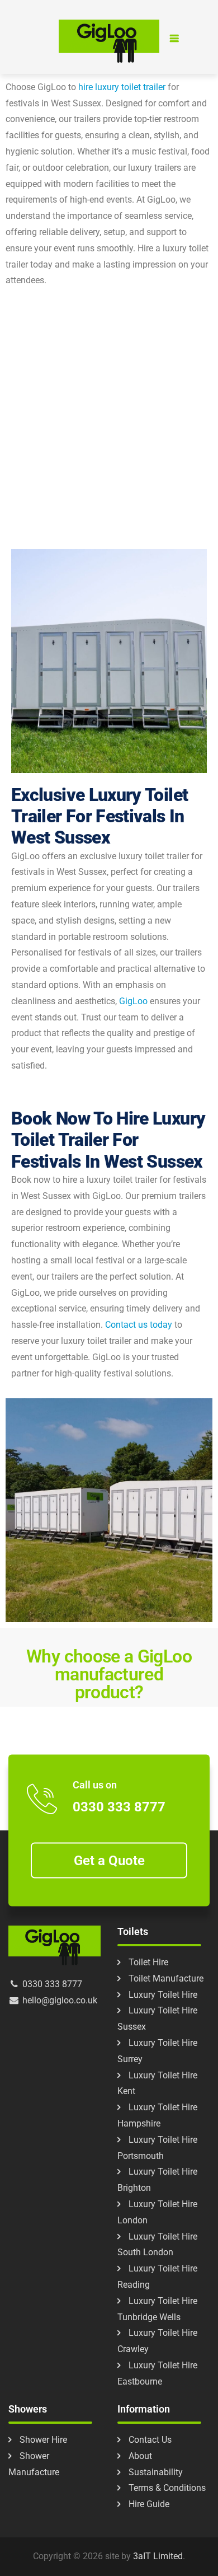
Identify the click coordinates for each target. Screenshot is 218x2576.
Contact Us (150, 2440)
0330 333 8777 (119, 1807)
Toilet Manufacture (166, 1978)
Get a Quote (109, 1860)
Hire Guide (149, 2504)
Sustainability (156, 2472)
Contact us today (139, 1325)
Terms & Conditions (167, 2488)
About (140, 2456)
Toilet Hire (148, 1962)
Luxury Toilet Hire (163, 1995)
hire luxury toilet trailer (122, 87)
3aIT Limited (158, 2556)
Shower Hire (43, 2440)
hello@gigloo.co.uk (59, 2000)
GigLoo (133, 1001)
